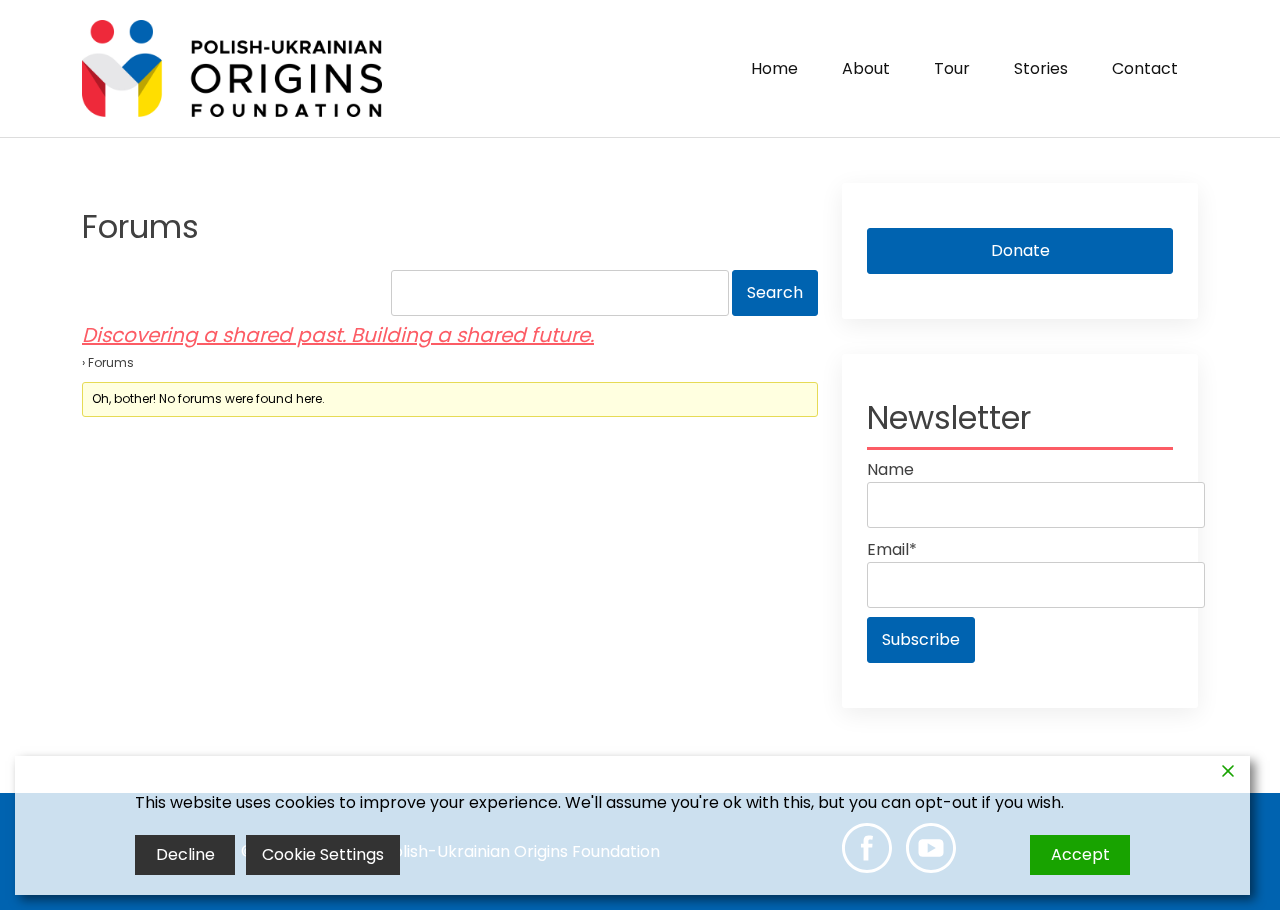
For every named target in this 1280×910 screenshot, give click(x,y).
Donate (1020, 250)
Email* (892, 549)
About (866, 68)
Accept (1080, 854)
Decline (185, 854)
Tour (952, 68)
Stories (1041, 68)
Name (890, 469)
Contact (1145, 68)
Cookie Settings (323, 854)
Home (774, 68)
